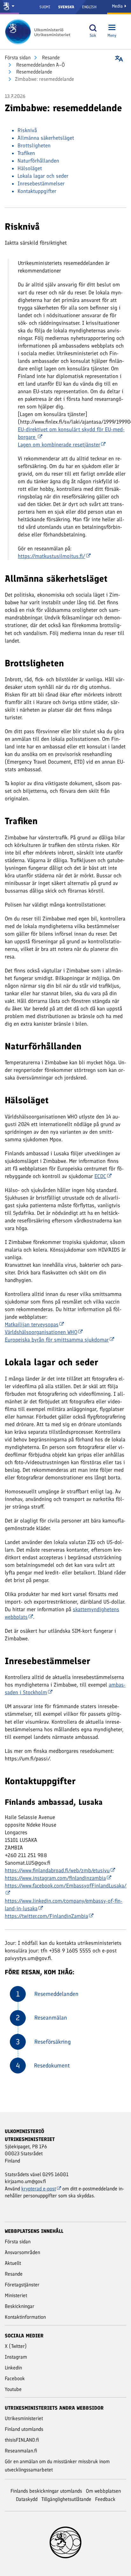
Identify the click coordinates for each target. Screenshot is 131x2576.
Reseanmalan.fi (21, 2451)
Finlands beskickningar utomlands (46, 2491)
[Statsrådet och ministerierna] (10, 7)
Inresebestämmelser (41, 183)
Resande (50, 58)
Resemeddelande (34, 72)
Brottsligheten (34, 145)
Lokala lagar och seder (43, 176)
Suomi (45, 7)
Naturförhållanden (38, 161)
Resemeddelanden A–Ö (40, 65)
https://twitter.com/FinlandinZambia (46, 1916)
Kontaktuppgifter (37, 191)
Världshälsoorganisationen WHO (41, 1332)
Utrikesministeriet (24, 2418)
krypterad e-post (39, 2189)
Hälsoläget (30, 168)
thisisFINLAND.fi (22, 2440)
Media (118, 6)
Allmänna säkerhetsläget (46, 138)
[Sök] (93, 28)
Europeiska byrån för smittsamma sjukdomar (57, 1340)
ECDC (100, 1176)
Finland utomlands (24, 2429)
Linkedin (13, 2368)
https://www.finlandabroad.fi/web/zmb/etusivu (57, 1870)
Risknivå (27, 130)
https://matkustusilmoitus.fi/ (52, 556)
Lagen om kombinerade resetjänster (59, 445)
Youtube (13, 2389)
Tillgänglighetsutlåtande (66, 2499)
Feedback (105, 2499)
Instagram (16, 2357)
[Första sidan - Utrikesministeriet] (40, 32)
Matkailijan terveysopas (32, 1324)
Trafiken (26, 153)
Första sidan (18, 58)
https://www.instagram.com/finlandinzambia (55, 1878)
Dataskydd (27, 2499)
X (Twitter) (16, 2346)
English (89, 7)
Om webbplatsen (103, 2491)
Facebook (15, 2378)
